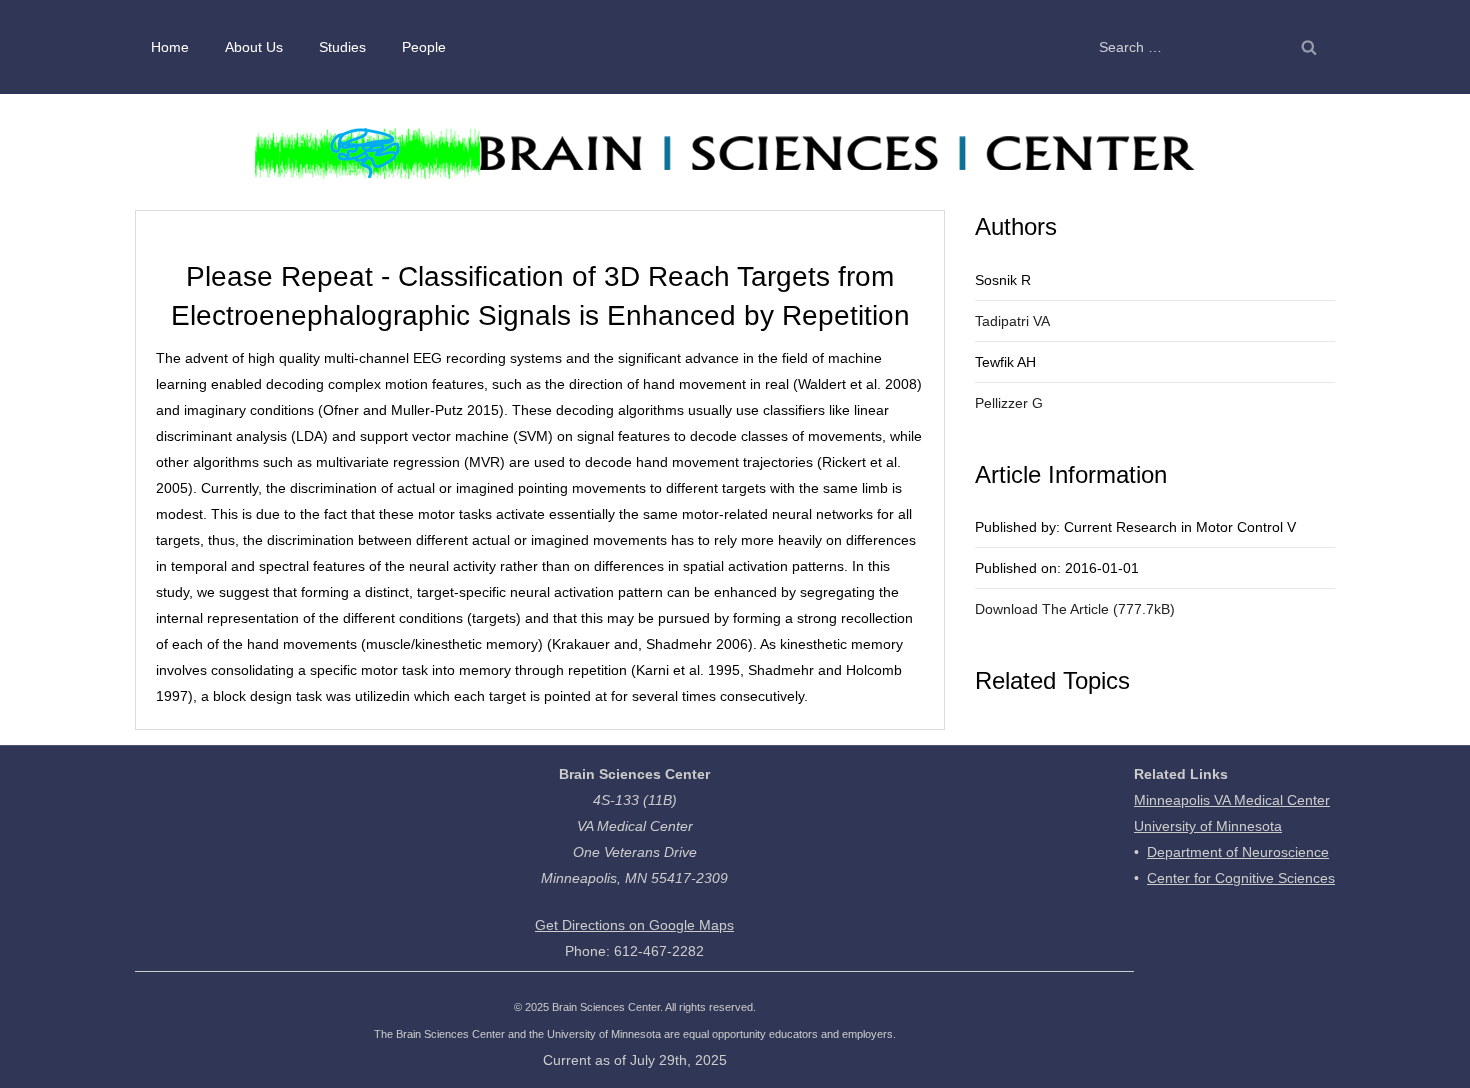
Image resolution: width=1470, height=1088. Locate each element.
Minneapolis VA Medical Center (1232, 800)
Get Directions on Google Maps (634, 925)
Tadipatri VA (1012, 321)
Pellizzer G (1009, 403)
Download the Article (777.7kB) (1075, 609)
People (424, 47)
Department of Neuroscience (1238, 852)
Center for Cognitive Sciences (1241, 878)
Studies (342, 47)
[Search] (1309, 47)
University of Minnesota (1208, 826)
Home (170, 47)
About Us (254, 47)
